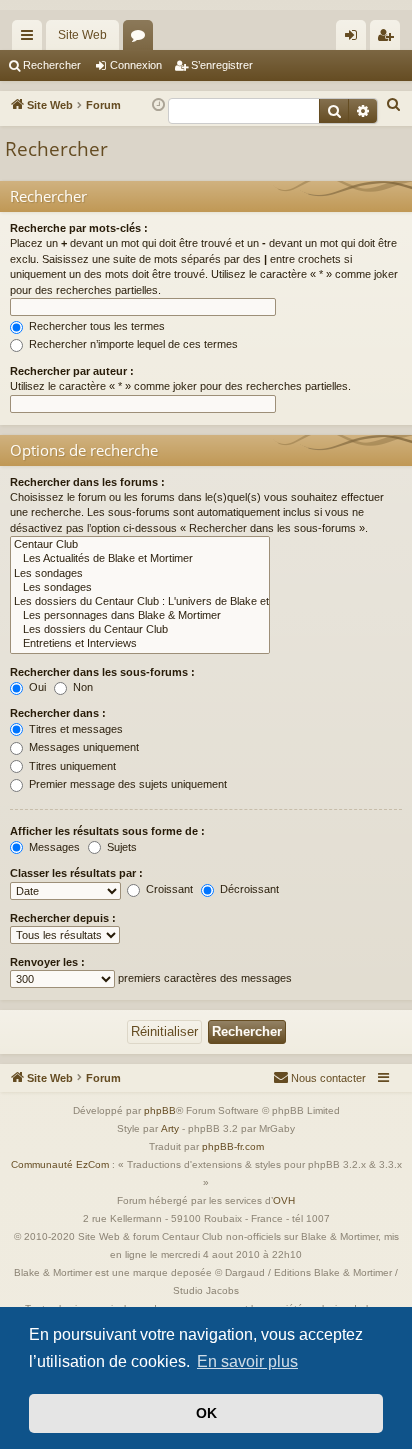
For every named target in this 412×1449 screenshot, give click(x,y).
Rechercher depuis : (63, 918)
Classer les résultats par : (76, 873)
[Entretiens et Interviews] (140, 644)
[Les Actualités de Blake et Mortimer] (140, 559)
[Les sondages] (140, 574)
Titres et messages (74, 729)
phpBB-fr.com (233, 1146)
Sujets (120, 847)
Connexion (136, 65)
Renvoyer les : (47, 962)
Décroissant (248, 889)
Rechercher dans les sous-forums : (102, 672)
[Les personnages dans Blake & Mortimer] (140, 616)
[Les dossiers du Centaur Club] (140, 630)
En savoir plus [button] (247, 1361)
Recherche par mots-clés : (79, 228)
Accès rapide (31, 39)
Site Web (82, 35)
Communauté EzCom (60, 1164)
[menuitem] (394, 105)
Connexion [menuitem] (355, 39)
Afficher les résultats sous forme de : (107, 831)
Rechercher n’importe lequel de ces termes (132, 344)
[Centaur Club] (140, 545)
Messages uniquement (82, 747)
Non (81, 687)
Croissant (168, 889)
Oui (36, 687)
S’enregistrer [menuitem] (389, 39)
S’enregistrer (222, 65)
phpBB (160, 1110)
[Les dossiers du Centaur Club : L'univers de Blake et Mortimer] (140, 602)
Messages (53, 847)
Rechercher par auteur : (72, 371)
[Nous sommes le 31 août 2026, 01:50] (158, 105)
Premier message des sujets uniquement (126, 784)
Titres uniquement (71, 766)
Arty (170, 1128)
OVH (284, 1200)
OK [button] (206, 1413)
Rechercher (52, 65)
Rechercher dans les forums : (87, 482)
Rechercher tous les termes (95, 326)
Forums (142, 39)
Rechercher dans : (58, 713)
